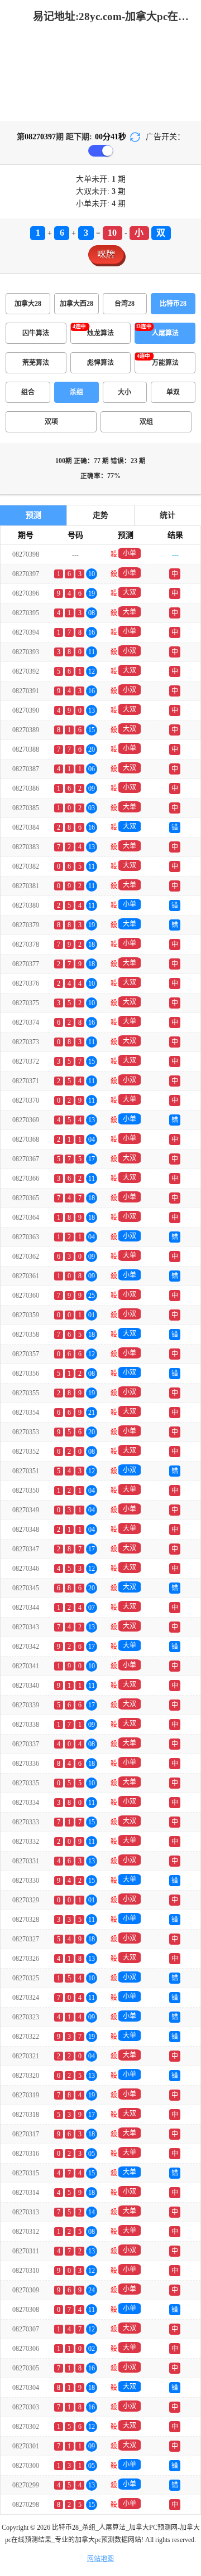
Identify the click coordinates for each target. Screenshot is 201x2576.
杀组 (76, 392)
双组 (146, 422)
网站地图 (100, 2559)
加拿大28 (28, 304)
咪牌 (106, 254)
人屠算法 (165, 333)
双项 (51, 422)
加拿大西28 (76, 304)
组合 (28, 392)
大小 (125, 392)
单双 (173, 392)
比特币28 (173, 304)
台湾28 (125, 304)
